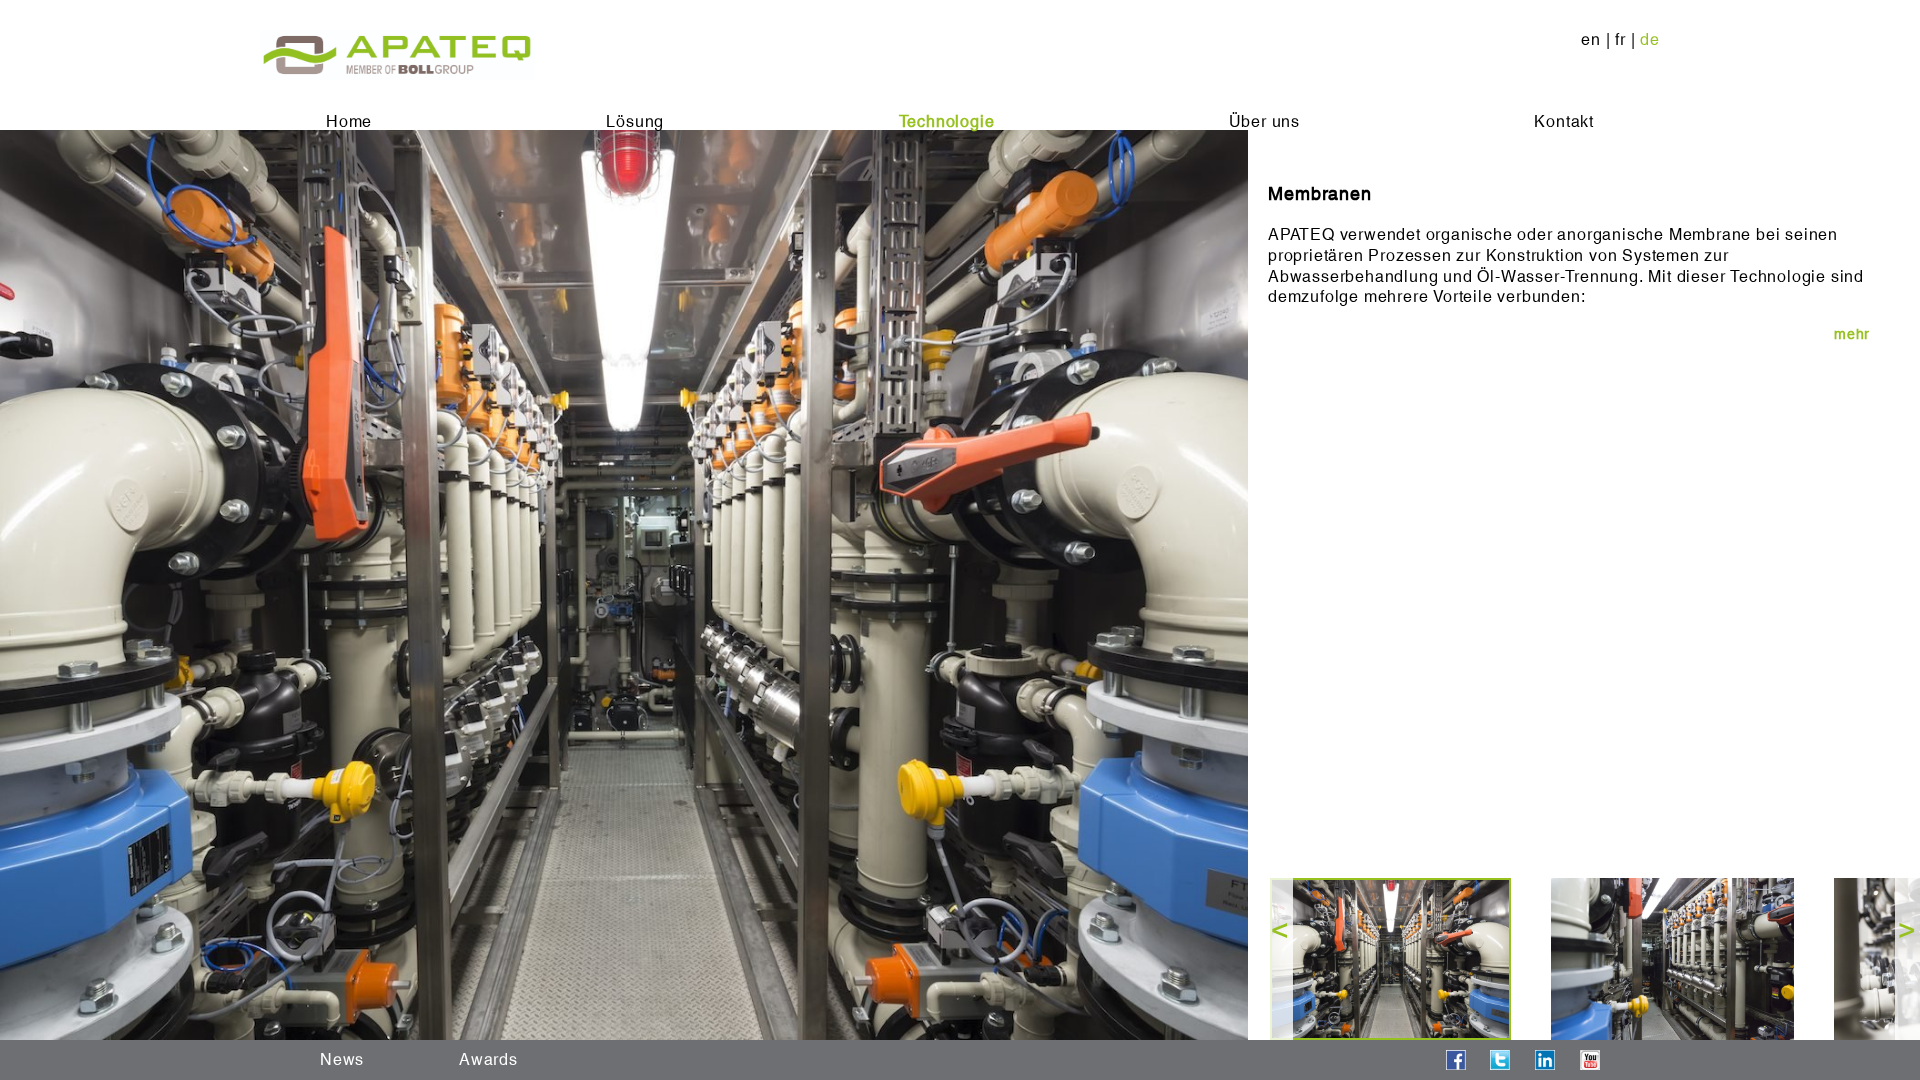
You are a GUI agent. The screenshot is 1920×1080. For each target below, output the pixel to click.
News (342, 1059)
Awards (488, 1059)
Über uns (1264, 121)
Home (349, 121)
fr (1620, 39)
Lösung (635, 121)
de (1650, 39)
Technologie (947, 121)
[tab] (1569, 334)
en (1591, 39)
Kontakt (1564, 121)
